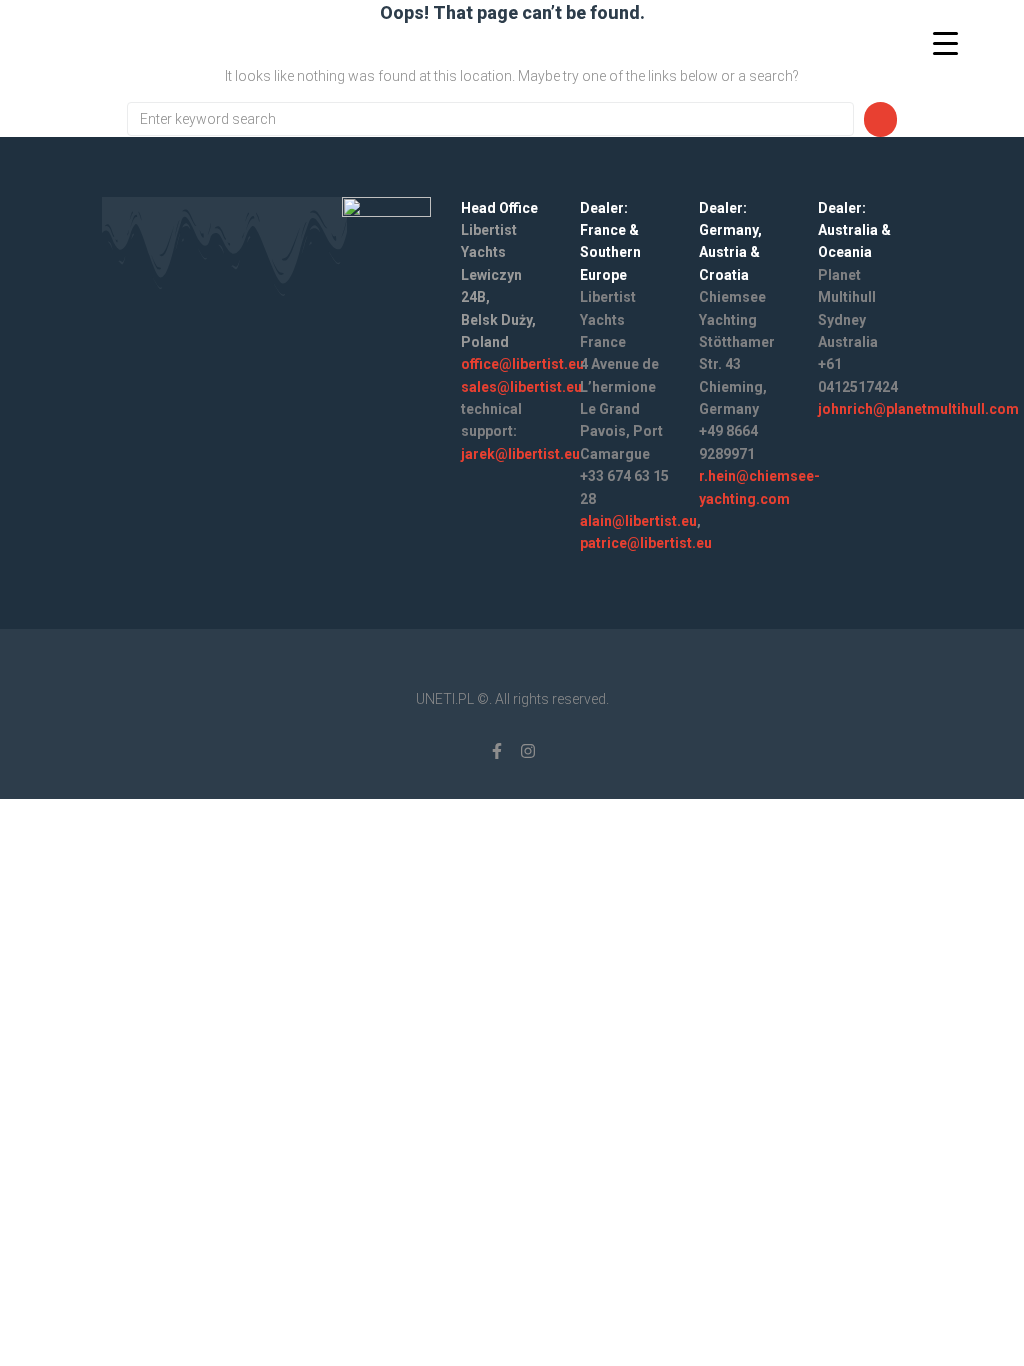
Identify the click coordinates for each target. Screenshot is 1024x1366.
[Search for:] (490, 119)
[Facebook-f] (497, 751)
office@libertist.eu (522, 364)
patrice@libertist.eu (646, 543)
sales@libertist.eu (521, 387)
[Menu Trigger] (945, 42)
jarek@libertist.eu (520, 454)
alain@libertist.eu (638, 521)
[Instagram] (528, 751)
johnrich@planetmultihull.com (918, 409)
